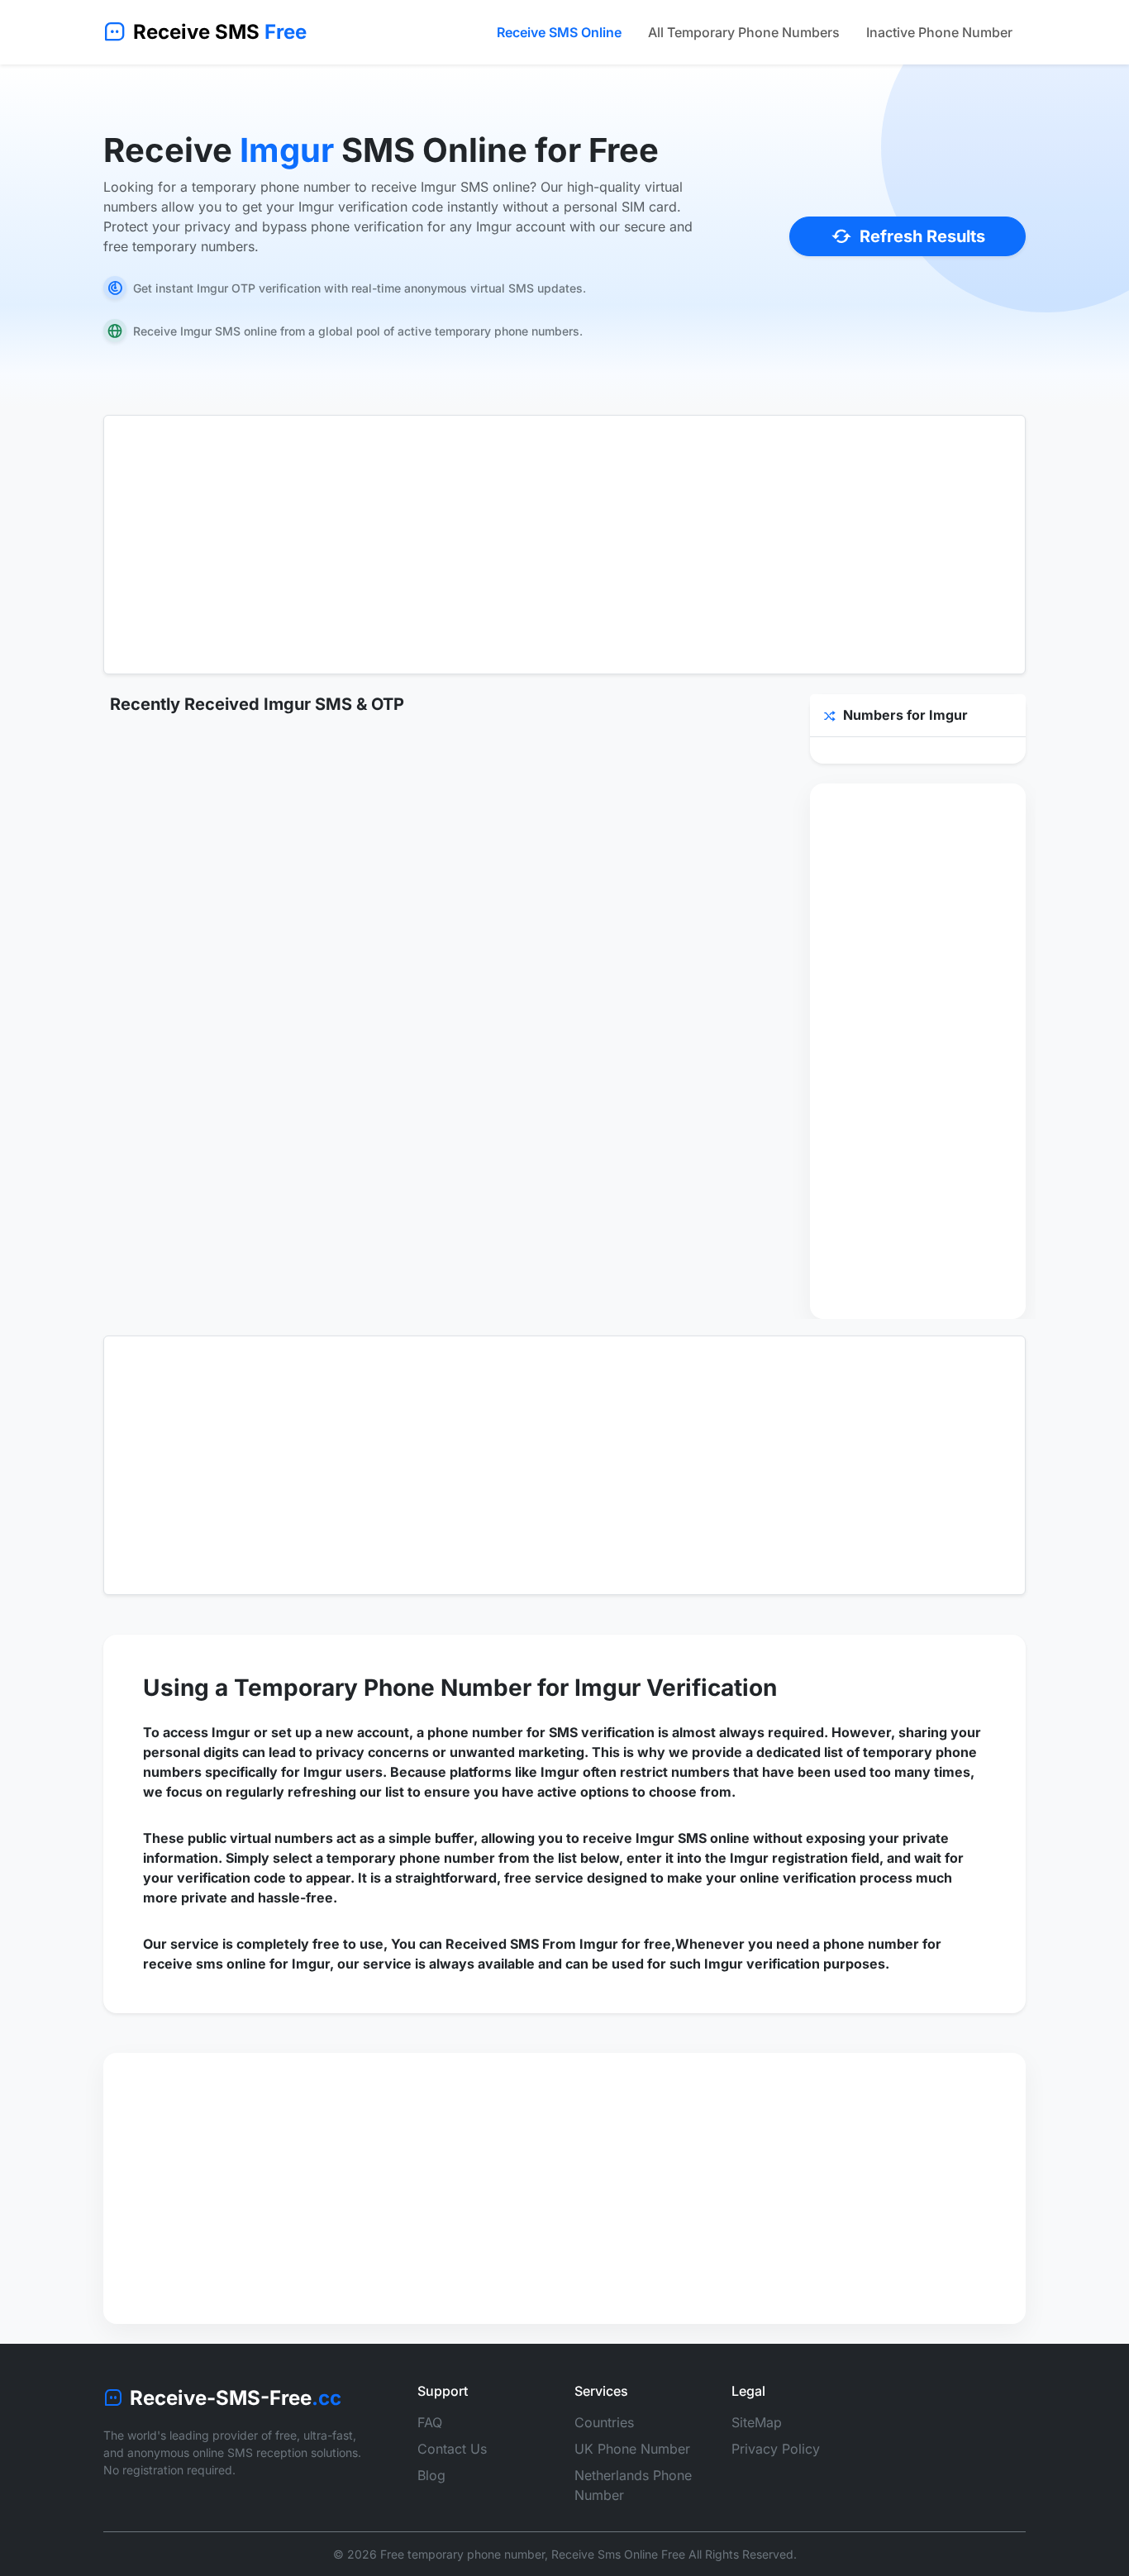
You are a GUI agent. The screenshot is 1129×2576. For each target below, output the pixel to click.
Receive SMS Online (559, 32)
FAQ (430, 2422)
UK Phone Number (632, 2449)
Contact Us (452, 2449)
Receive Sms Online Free (618, 2554)
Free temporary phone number (462, 2554)
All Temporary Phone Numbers (744, 32)
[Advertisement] (564, 545)
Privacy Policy (776, 2449)
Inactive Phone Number (939, 32)
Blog (431, 2475)
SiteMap (757, 2422)
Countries (604, 2422)
